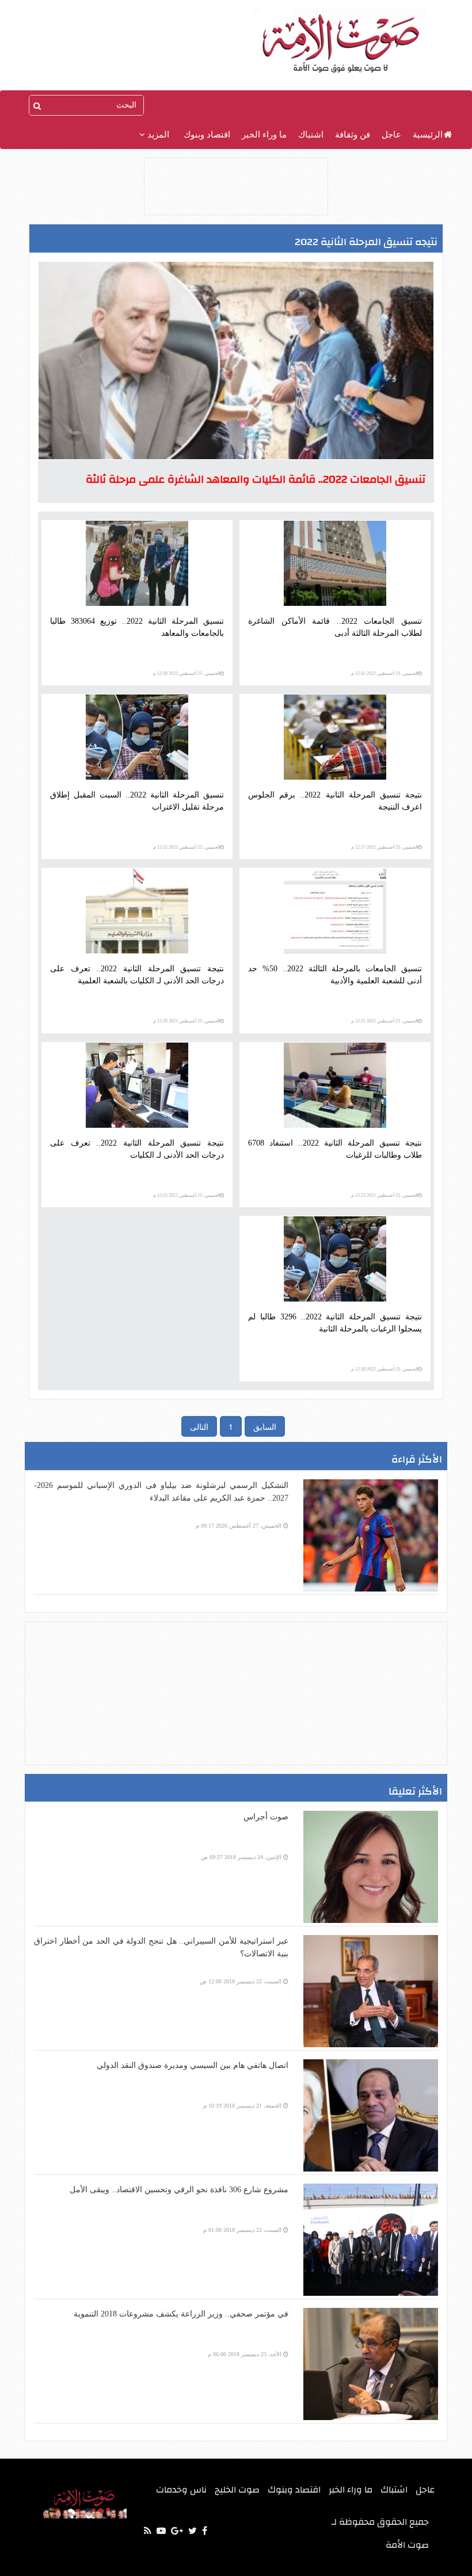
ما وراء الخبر (264, 135)
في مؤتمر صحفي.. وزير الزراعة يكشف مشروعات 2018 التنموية (181, 2314)
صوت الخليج (237, 2490)
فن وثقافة (353, 135)
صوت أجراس (266, 1817)
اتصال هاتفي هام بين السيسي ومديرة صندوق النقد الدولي (193, 2065)
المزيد (157, 135)
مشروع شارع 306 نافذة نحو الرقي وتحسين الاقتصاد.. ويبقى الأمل (179, 2190)
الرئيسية (428, 135)
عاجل (391, 135)
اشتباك (311, 135)
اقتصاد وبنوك (207, 135)
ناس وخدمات (181, 2490)
